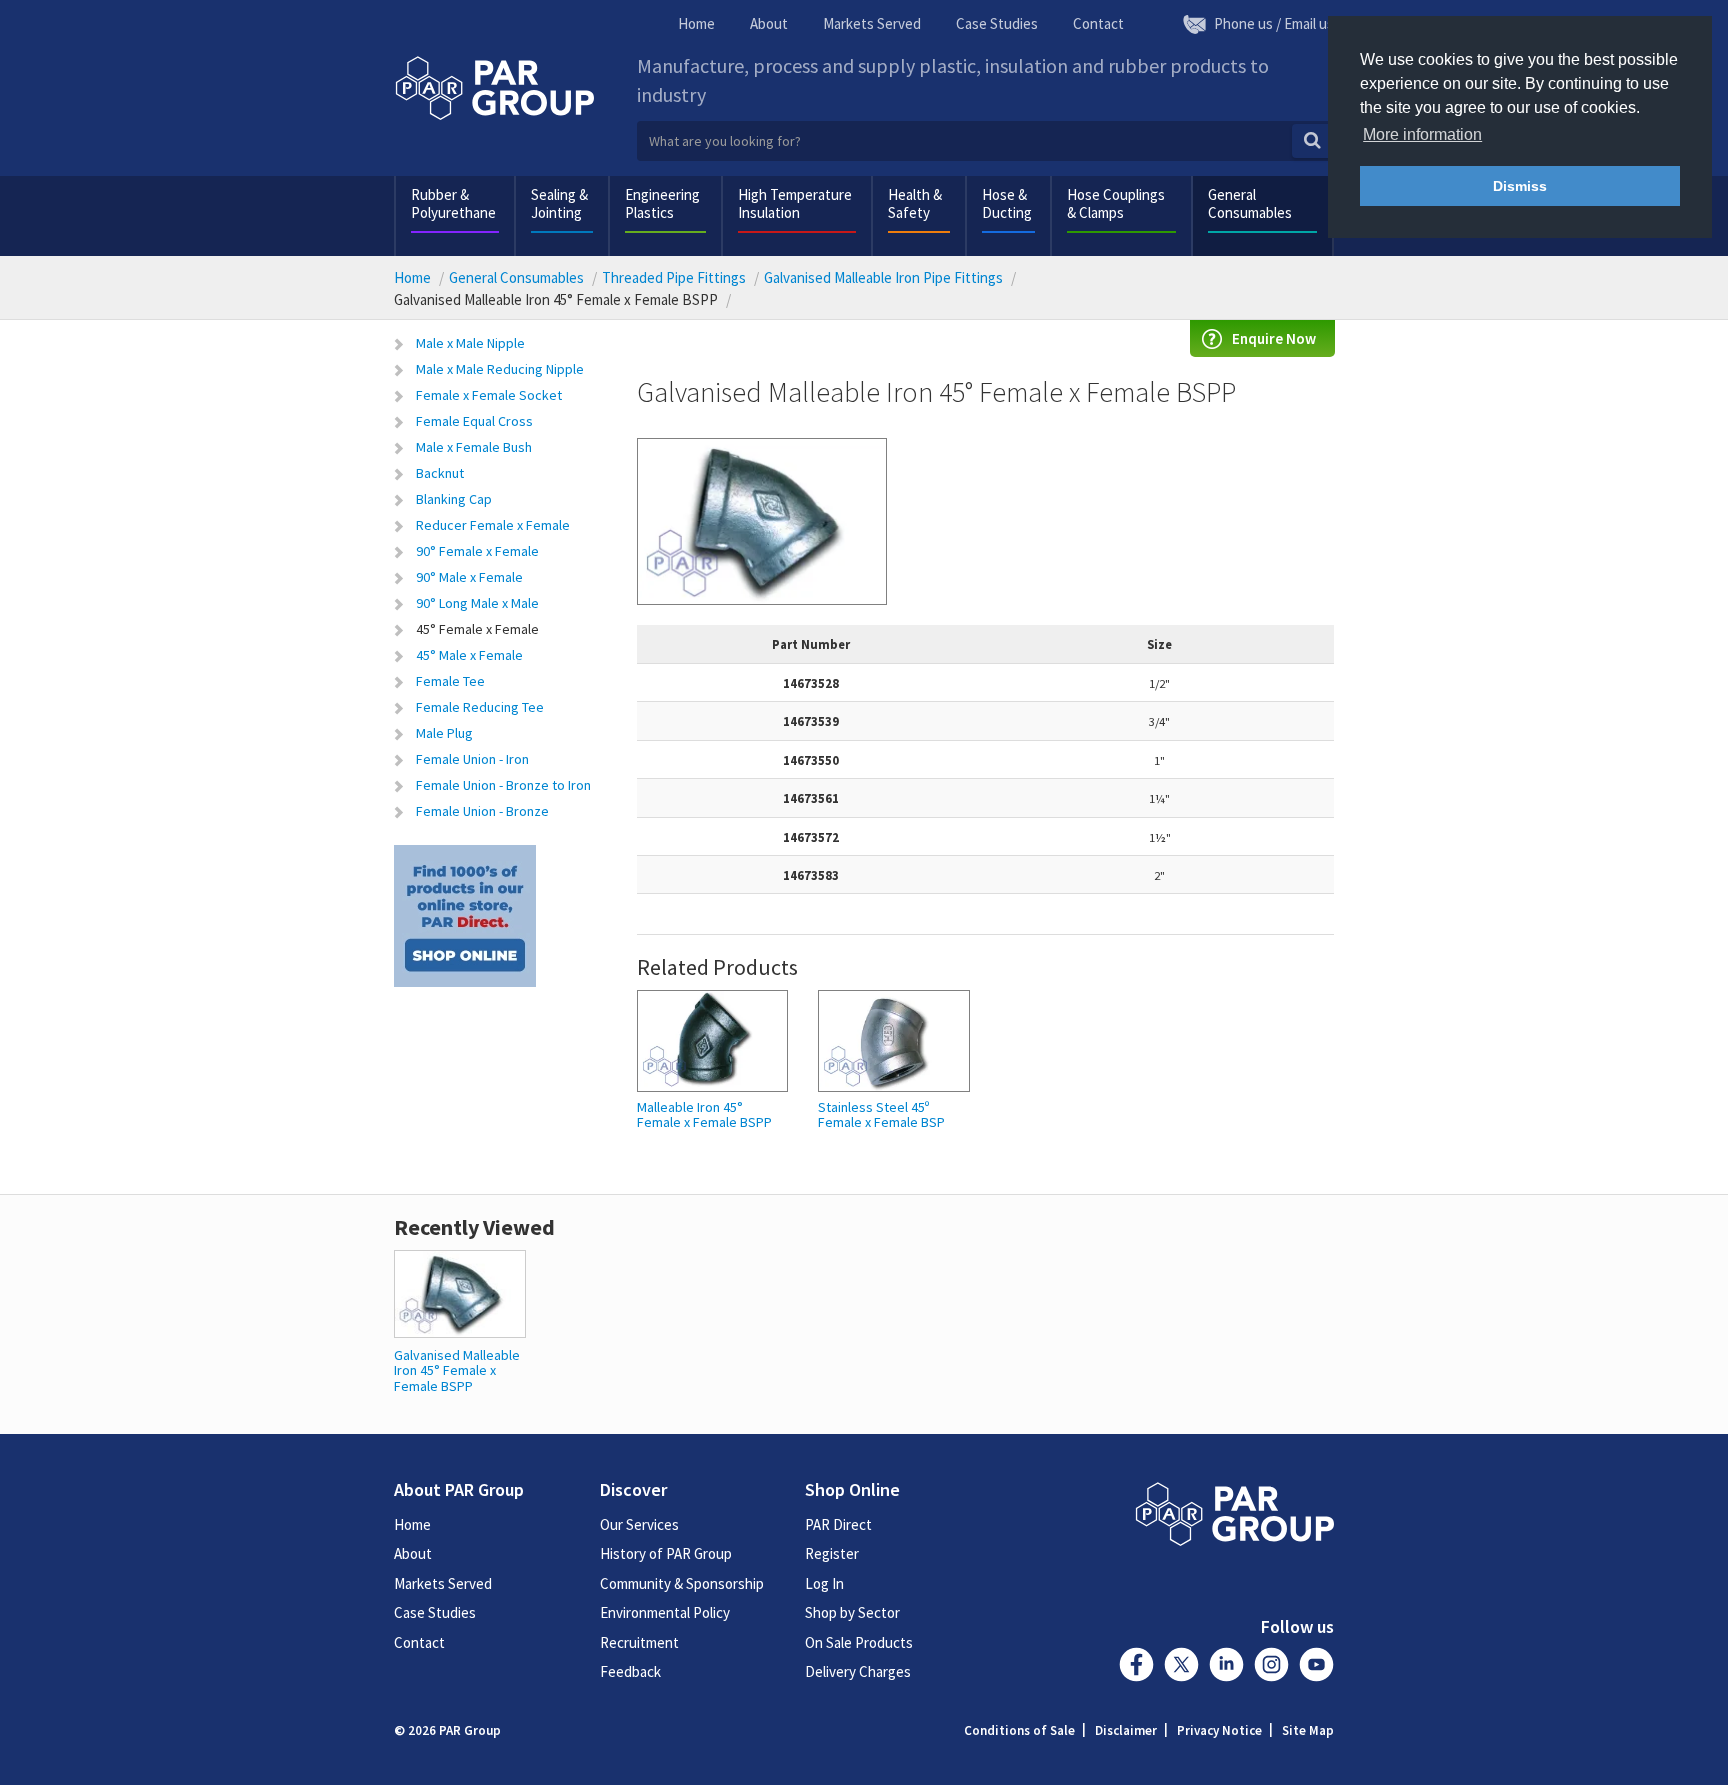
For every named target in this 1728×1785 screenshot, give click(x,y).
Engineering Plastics (662, 203)
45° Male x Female (469, 655)
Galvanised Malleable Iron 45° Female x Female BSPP (457, 1370)
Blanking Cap (454, 499)
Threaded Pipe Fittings (674, 277)
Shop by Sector (852, 1612)
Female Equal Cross (474, 421)
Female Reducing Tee (480, 707)
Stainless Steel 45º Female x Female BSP (881, 1115)
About (769, 23)
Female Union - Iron (472, 759)
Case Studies (997, 23)
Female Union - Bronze (482, 811)
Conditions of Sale (1019, 1730)
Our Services (639, 1524)
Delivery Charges (858, 1671)
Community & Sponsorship (682, 1583)
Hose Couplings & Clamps (1116, 203)
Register (832, 1553)
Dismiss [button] (1520, 186)
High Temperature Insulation (795, 203)
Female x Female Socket (489, 395)
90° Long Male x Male (477, 603)
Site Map (1308, 1730)
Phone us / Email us (1274, 23)
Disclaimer (1126, 1730)
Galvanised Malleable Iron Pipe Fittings (883, 277)
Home (696, 23)
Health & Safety (915, 203)
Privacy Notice (1219, 1730)
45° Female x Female (477, 629)
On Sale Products (859, 1642)
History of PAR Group (666, 1553)
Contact (1098, 23)
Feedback (630, 1671)
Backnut (440, 473)
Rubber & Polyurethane (453, 203)
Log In (824, 1583)
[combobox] (986, 141)
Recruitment (639, 1642)
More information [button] (1422, 134)
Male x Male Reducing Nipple (500, 369)
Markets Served (872, 23)
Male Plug (444, 733)
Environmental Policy (665, 1612)
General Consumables (1250, 203)
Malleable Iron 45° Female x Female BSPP (704, 1115)
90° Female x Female (477, 551)
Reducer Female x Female (493, 525)
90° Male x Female (469, 577)
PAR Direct (838, 1524)
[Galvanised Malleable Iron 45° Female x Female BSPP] (460, 1292)
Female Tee (450, 681)
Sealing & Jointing (559, 203)
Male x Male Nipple (470, 343)
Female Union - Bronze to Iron (503, 785)
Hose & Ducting (1007, 203)
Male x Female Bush (474, 447)
